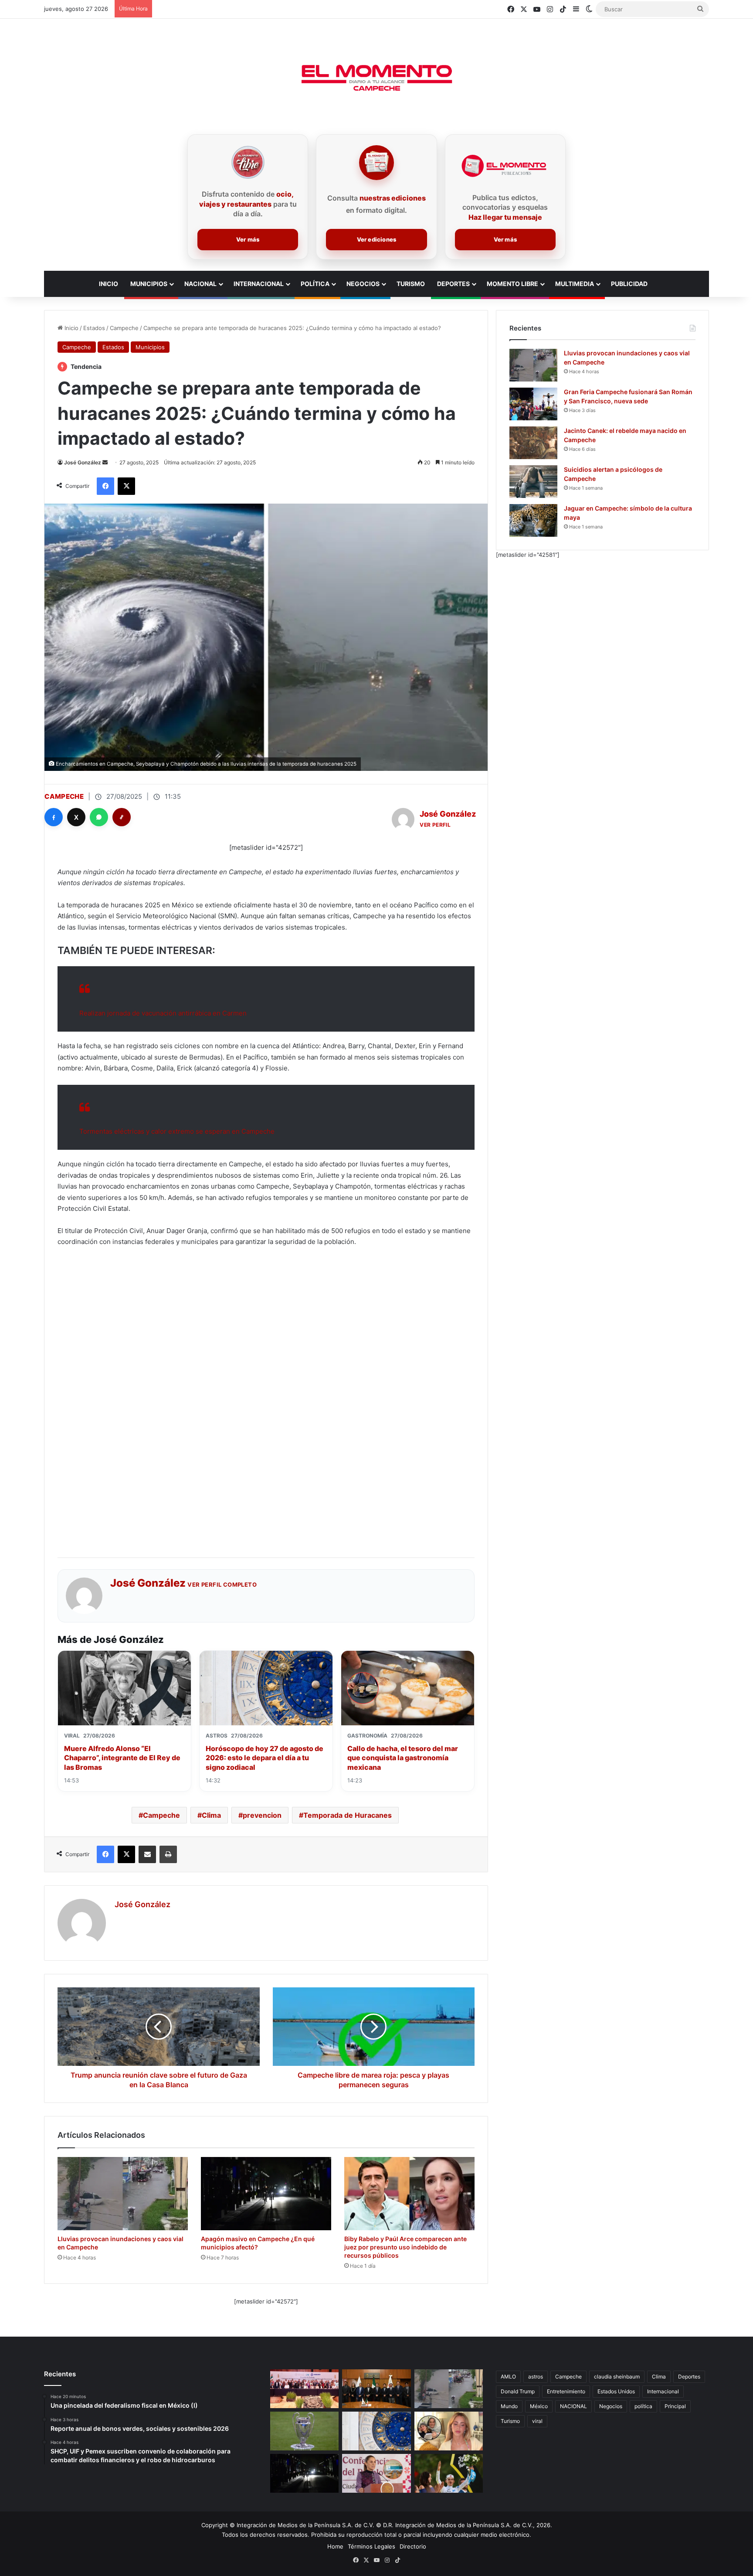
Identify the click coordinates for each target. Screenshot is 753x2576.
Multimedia (575, 284)
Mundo (509, 2406)
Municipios (149, 284)
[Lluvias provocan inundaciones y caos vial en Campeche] (123, 2194)
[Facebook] (54, 817)
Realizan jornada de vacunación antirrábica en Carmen (163, 1013)
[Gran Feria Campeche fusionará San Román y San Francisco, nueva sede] (533, 404)
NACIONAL (573, 2406)
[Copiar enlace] (122, 817)
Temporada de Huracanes (348, 1815)
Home (335, 2546)
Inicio (71, 328)
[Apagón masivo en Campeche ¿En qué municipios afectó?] (266, 2194)
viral (537, 2421)
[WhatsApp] (99, 817)
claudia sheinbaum (617, 2377)
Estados (94, 328)
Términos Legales (371, 2546)
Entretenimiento (566, 2391)
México (539, 2406)
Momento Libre (512, 284)
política (643, 2406)
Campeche (124, 328)
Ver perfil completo (222, 1584)
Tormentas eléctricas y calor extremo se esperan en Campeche (177, 1131)
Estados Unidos (616, 2391)
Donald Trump (518, 2391)
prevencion (262, 1815)
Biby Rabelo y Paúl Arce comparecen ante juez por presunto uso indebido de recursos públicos (405, 2247)
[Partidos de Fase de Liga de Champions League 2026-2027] (304, 2431)
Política (315, 284)
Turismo (411, 284)
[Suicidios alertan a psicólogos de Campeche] (533, 482)
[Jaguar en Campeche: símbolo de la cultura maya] (533, 520)
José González (83, 462)
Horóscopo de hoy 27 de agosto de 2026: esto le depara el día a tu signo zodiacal (265, 1758)
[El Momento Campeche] (376, 78)
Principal (675, 2406)
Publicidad (629, 284)
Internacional (259, 284)
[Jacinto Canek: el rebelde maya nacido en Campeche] (533, 443)
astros (536, 2377)
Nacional (200, 284)
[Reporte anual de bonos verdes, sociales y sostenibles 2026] (304, 2389)
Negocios (363, 284)
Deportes (453, 284)
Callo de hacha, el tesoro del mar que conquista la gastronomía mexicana (403, 1758)
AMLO (508, 2377)
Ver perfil (435, 825)
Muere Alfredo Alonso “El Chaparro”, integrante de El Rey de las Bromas (122, 1758)
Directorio (413, 2546)
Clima (211, 1815)
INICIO (109, 284)
